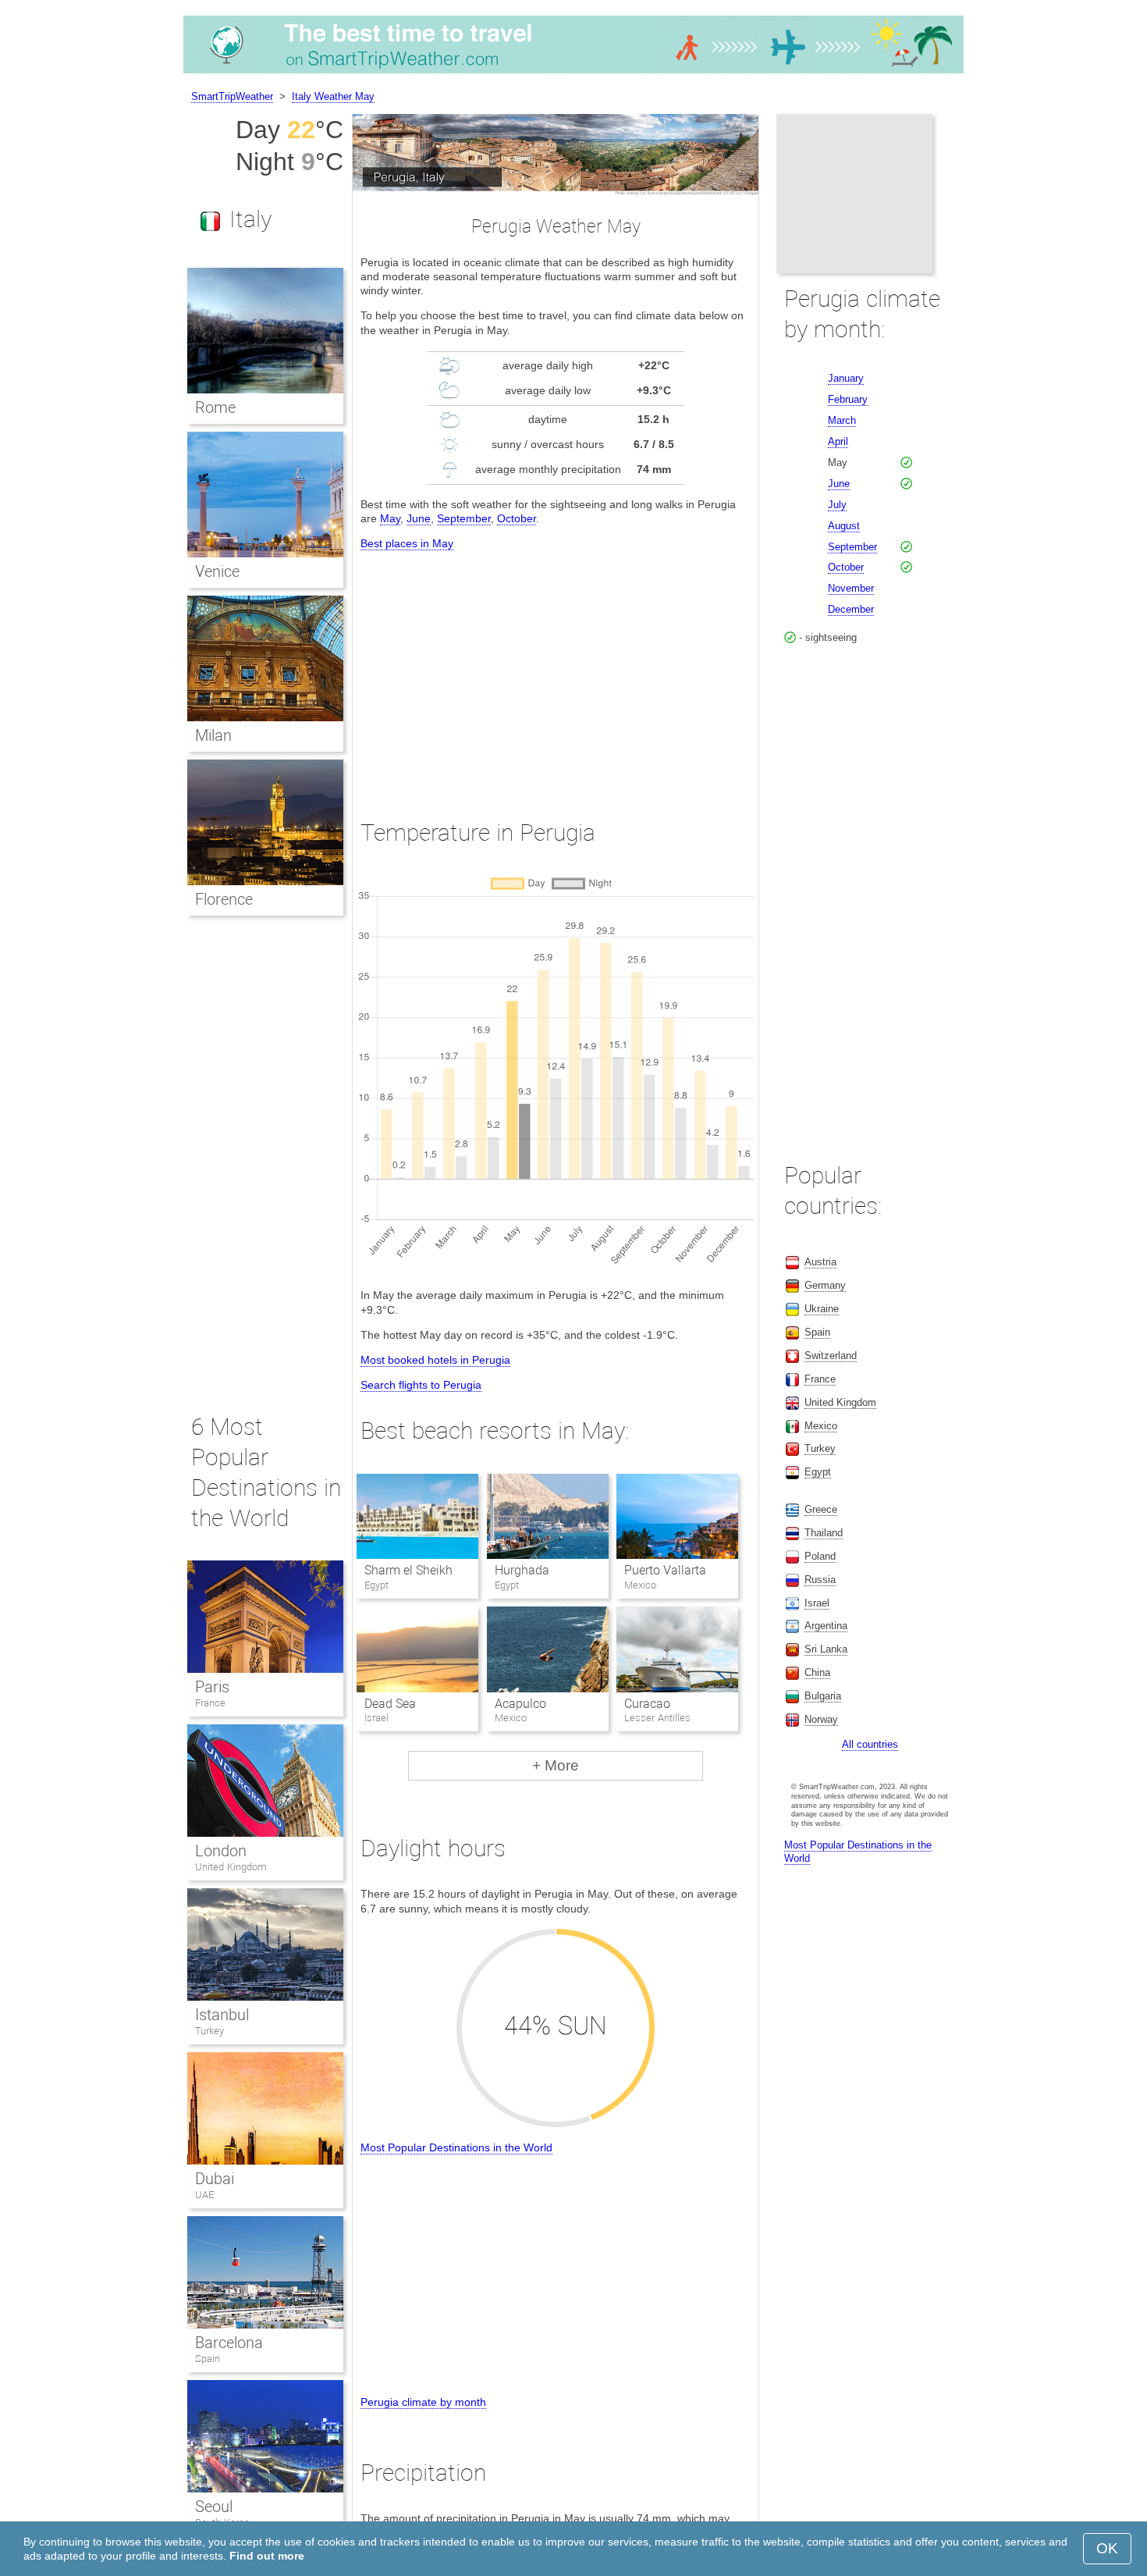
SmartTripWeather (232, 96)
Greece (821, 1509)
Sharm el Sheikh (408, 1570)
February (848, 399)
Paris (212, 1687)
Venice (217, 571)
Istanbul (222, 2015)
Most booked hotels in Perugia (435, 1360)
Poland (820, 1556)
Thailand (824, 1533)
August (844, 526)
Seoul (214, 2507)
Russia (820, 1580)
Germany (825, 1285)
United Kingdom (231, 1867)
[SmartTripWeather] (573, 73)
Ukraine (822, 1309)
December (851, 609)
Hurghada (522, 1570)
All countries (870, 1744)
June (419, 518)
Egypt (818, 1472)
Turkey (210, 2031)
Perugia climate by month (423, 2402)
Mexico (821, 1426)
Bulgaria (823, 1696)
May (390, 518)
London (221, 1851)
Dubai (215, 2179)
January (846, 378)
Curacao (647, 1704)
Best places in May (407, 543)
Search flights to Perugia (421, 1385)
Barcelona (229, 2343)
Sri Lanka (826, 1649)
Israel (817, 1603)
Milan (213, 735)
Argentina (826, 1626)
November (851, 588)
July (837, 505)
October (517, 518)
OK (1107, 2548)
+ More (556, 1765)
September (464, 518)
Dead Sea (390, 1704)
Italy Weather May (333, 96)
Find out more (267, 2556)
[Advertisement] (556, 671)
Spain (208, 2359)
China (817, 1672)
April (838, 441)
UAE (204, 2195)
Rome (215, 407)
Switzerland (831, 1356)
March (842, 420)
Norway (821, 1719)
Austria (820, 1262)
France (210, 1703)
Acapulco (520, 1704)
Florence (224, 899)
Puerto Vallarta (665, 1570)
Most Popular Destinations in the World (456, 2147)
